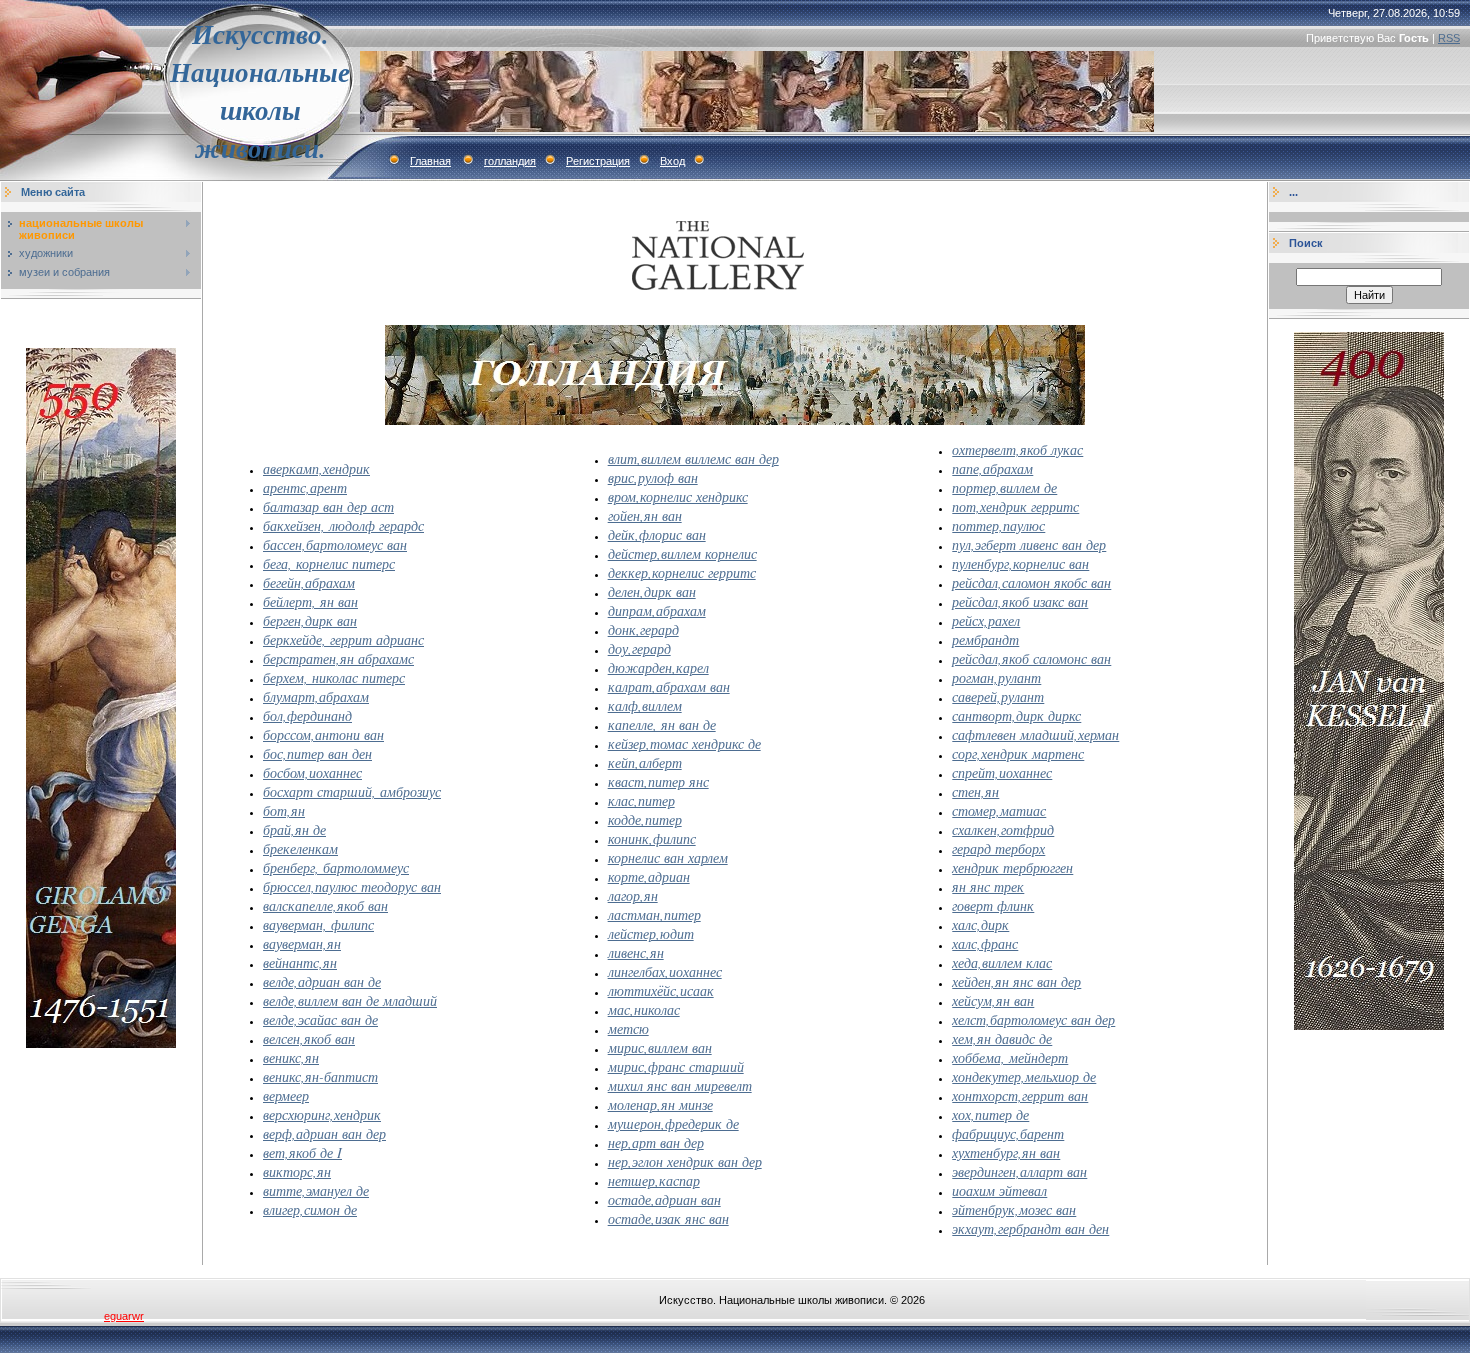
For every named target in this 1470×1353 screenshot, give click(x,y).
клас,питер (641, 800)
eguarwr (124, 1316)
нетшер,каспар (654, 1180)
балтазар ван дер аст (328, 506)
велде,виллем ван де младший (350, 1000)
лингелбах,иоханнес (665, 971)
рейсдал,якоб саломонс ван (1031, 658)
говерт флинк (993, 905)
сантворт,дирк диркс (1016, 715)
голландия (510, 161)
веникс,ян (291, 1057)
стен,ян (975, 791)
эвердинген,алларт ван (1019, 1171)
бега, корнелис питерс (329, 563)
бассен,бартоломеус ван (335, 544)
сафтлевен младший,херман (1035, 734)
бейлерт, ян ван (310, 601)
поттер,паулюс (998, 525)
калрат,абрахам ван (669, 686)
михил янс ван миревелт (680, 1085)
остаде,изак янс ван (668, 1218)
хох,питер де (990, 1114)
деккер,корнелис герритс (682, 572)
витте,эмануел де (316, 1190)
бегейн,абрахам (309, 582)
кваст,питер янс (658, 781)
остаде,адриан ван (664, 1199)
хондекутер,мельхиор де (1024, 1076)
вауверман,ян (302, 943)
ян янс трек (988, 886)
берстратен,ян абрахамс (338, 658)
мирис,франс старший (676, 1066)
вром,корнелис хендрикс (678, 496)
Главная (430, 161)
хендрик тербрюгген (1012, 867)
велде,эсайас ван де (320, 1019)
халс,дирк (980, 924)
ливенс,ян (636, 952)
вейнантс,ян (300, 962)
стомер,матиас (999, 810)
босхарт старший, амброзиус (352, 791)
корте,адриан (649, 876)
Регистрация (598, 161)
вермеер (286, 1095)
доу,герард (639, 648)
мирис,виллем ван (660, 1047)
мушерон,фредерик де (673, 1123)
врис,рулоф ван (653, 477)
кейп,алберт (645, 762)
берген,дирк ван (310, 620)
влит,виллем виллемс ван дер (693, 458)
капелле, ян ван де (662, 724)
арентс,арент (305, 487)
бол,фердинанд (307, 715)
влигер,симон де (310, 1209)
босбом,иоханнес (312, 772)
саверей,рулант (998, 696)
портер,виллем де (1004, 487)
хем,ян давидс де (1002, 1038)
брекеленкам (300, 848)
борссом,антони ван (323, 734)
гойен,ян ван (645, 515)
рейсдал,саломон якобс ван (1031, 582)
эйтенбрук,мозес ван (1014, 1209)
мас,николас (644, 1009)
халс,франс (985, 943)
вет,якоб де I (302, 1152)
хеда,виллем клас (1002, 962)
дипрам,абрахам (657, 610)
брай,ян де (294, 829)
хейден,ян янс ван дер (1016, 981)
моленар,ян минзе (660, 1104)
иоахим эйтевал (999, 1190)
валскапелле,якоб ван (325, 905)
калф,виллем (645, 705)
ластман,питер (654, 914)
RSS (1449, 38)
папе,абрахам (992, 468)
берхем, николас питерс (334, 677)
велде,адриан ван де (322, 981)
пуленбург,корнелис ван (1020, 563)
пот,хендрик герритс (1015, 506)
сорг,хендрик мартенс (1018, 753)
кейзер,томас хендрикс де (684, 743)
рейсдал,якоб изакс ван (1020, 601)
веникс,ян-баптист (320, 1076)
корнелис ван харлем (668, 857)
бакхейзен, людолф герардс (343, 525)
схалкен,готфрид (1003, 829)
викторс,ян (297, 1171)
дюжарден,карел (658, 667)
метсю (628, 1028)
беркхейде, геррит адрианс (343, 639)
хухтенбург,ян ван (1006, 1152)
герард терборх (998, 848)
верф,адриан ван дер (324, 1133)
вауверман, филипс (318, 924)
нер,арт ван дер (656, 1142)
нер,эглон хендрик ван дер (685, 1161)
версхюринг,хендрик (322, 1114)
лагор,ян (633, 895)
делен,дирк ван (652, 591)
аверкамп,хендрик (316, 468)
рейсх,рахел (986, 620)
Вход (672, 161)
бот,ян (284, 810)
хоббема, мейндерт (1010, 1057)
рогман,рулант (996, 677)
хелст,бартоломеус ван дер (1033, 1019)
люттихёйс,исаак (661, 990)
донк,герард (643, 629)
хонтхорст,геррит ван (1020, 1095)
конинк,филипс (652, 838)
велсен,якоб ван (309, 1038)
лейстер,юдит (651, 933)
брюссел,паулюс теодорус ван (352, 886)
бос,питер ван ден (317, 753)
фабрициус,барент (1008, 1133)
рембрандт (985, 639)
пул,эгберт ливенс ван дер (1029, 544)
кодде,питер (645, 819)
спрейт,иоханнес (1002, 772)
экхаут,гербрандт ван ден (1030, 1228)
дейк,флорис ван (657, 534)
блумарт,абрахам (316, 696)
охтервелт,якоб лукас (1017, 449)
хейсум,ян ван (993, 1000)
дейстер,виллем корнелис (682, 553)
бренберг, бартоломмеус (336, 867)
